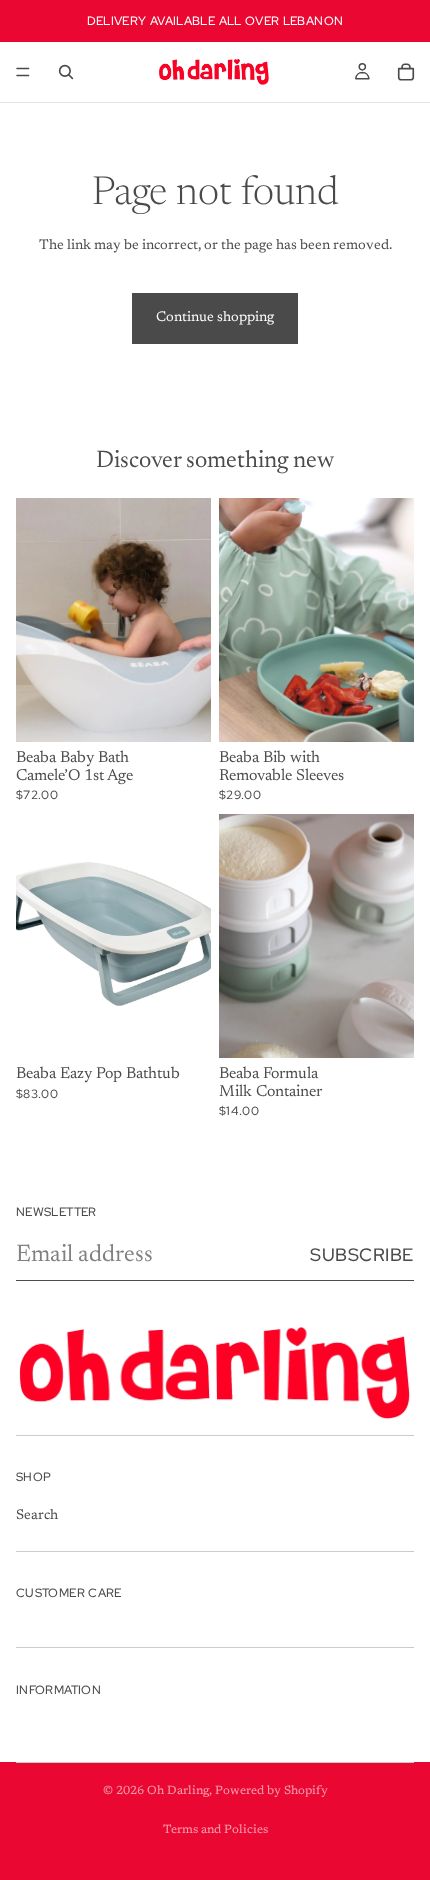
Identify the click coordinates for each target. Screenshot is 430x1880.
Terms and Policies (215, 1830)
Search (37, 1516)
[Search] (66, 72)
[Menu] (23, 72)
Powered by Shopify (271, 1791)
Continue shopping (215, 318)
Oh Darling (178, 1791)
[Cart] (406, 72)
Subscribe (362, 1254)
